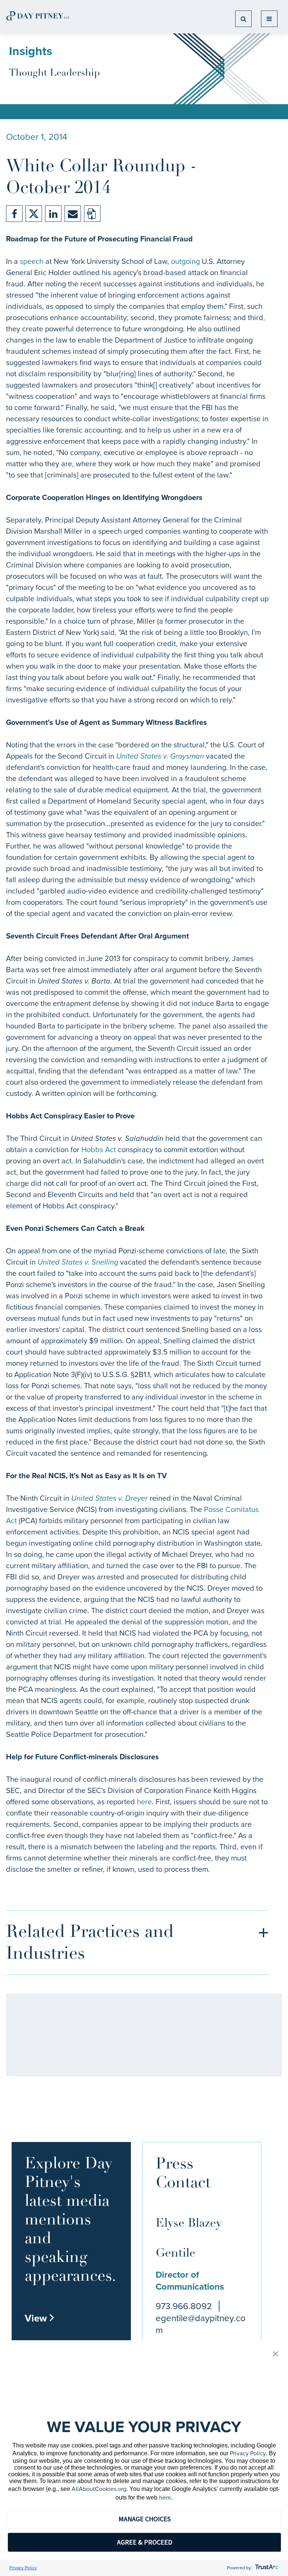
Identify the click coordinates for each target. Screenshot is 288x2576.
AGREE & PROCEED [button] (145, 2542)
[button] (276, 2354)
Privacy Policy (248, 2453)
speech (32, 261)
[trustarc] (266, 2568)
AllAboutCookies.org (99, 2489)
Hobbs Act (99, 1150)
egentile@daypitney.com (201, 2324)
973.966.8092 (184, 2306)
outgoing (185, 261)
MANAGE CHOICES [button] (145, 2519)
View (40, 2318)
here (144, 1802)
